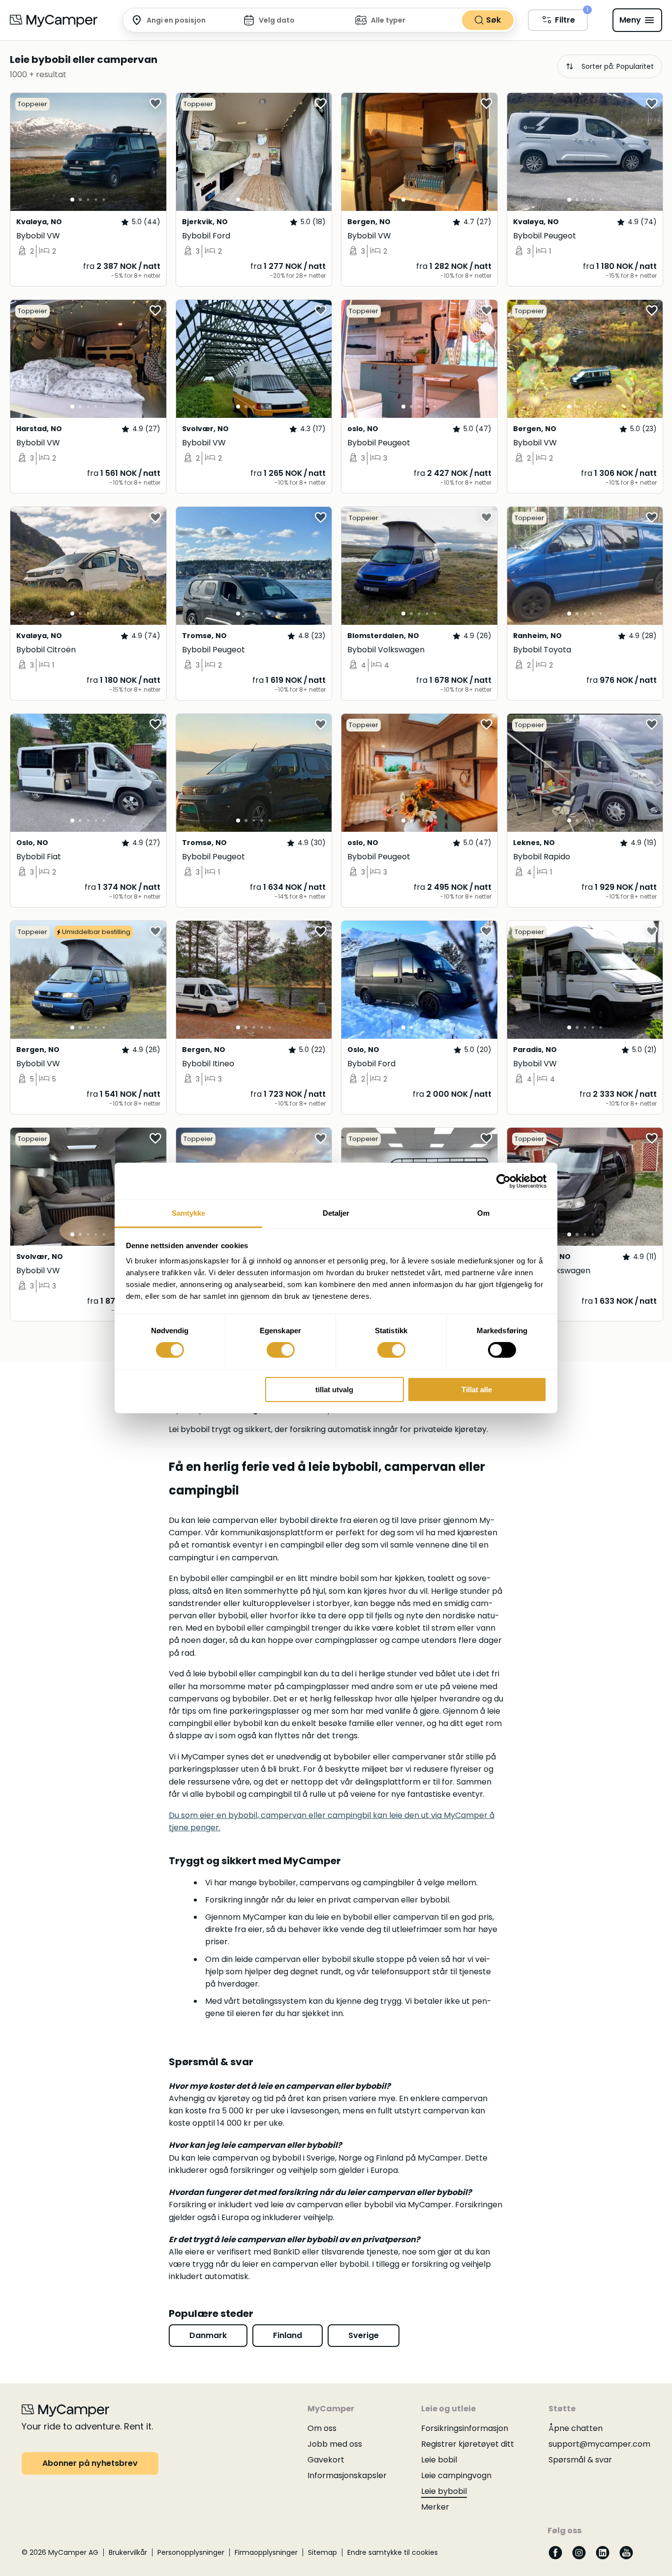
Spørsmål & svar (580, 2460)
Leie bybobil (444, 2491)
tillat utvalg (334, 1390)
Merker (435, 2507)
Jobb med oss (335, 2444)
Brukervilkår (128, 2552)
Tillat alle (477, 1390)
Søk (493, 20)
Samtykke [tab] (189, 1213)
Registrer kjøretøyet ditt (468, 2444)
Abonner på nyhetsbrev (90, 2463)
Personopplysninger (191, 2552)
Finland (288, 2335)
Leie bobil (439, 2460)
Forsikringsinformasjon (465, 2428)
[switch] (281, 1350)
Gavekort (326, 2460)
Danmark (208, 2335)
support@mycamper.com (599, 2444)
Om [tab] (483, 1213)
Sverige (364, 2335)
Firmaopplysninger (266, 2552)
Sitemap (322, 2552)
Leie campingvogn (456, 2475)
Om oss (322, 2428)
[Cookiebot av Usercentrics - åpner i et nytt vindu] (504, 1181)
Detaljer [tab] (336, 1213)
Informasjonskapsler (347, 2475)
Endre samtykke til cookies (393, 2552)
